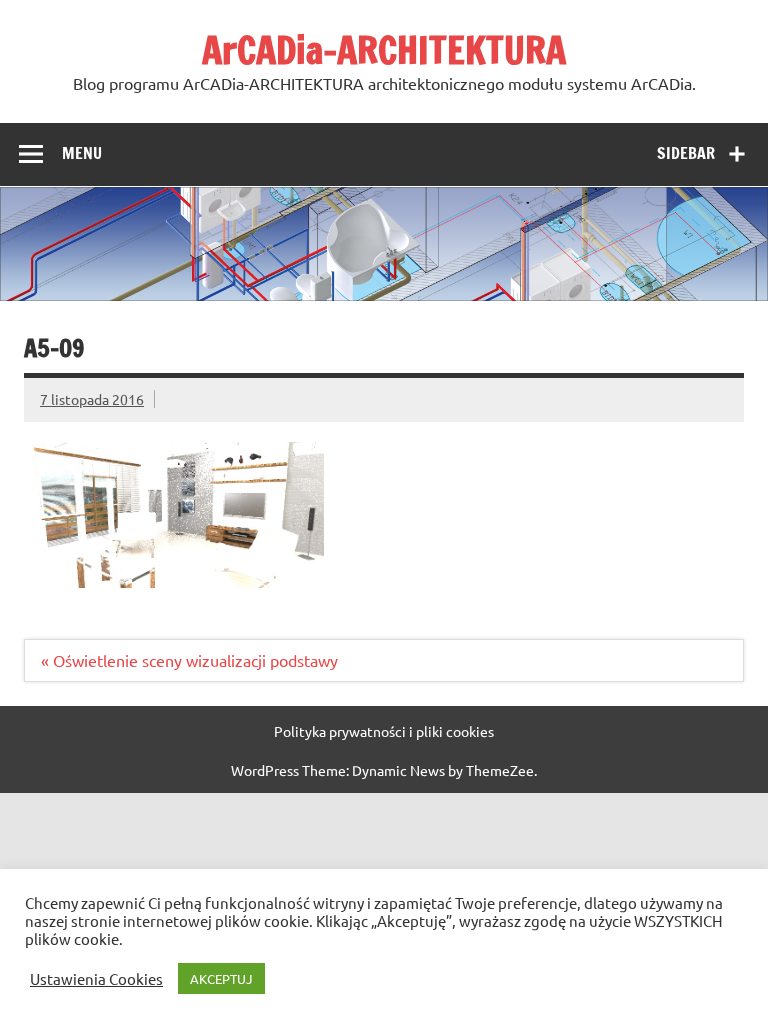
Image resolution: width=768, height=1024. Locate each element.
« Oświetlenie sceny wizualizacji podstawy (189, 660)
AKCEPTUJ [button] (221, 978)
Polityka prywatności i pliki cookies (384, 731)
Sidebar (686, 153)
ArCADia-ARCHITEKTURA (384, 50)
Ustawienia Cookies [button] (96, 979)
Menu (82, 153)
